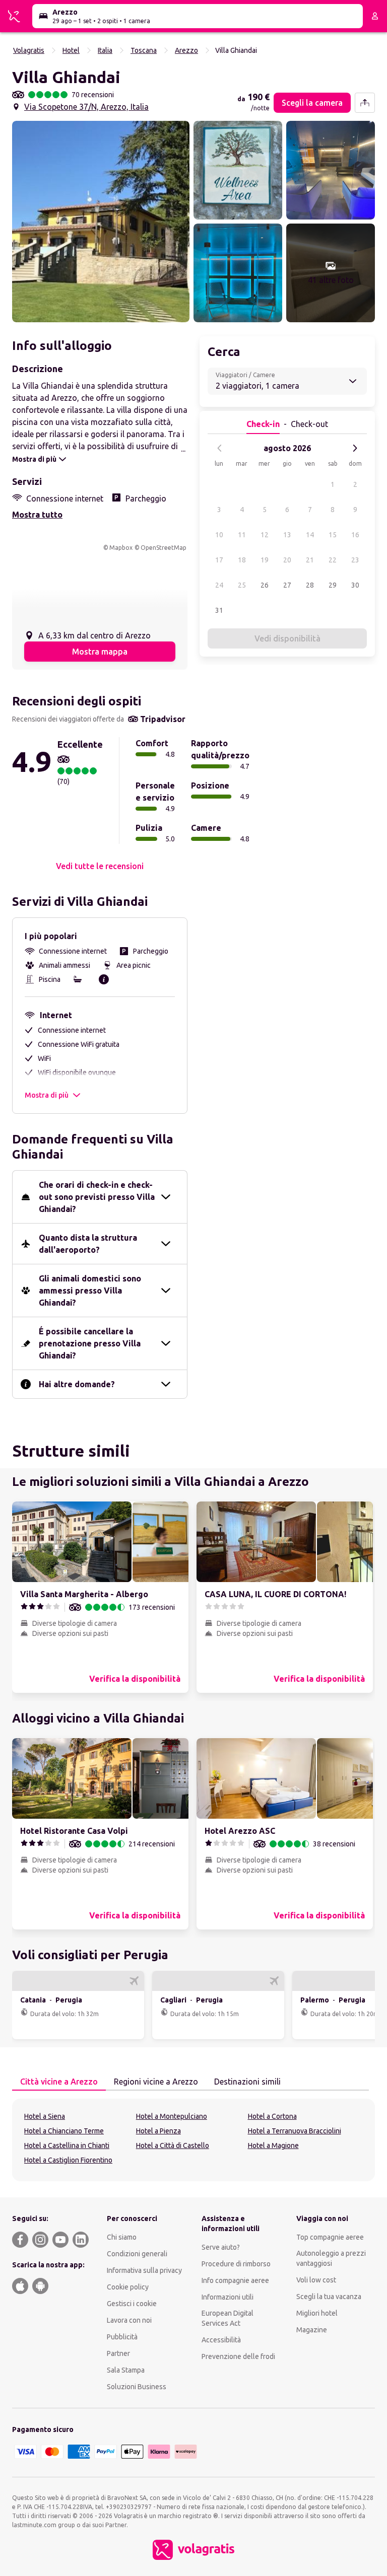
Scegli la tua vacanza (329, 2297)
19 (265, 560)
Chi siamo (122, 2237)
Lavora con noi (129, 2320)
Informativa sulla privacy (144, 2270)
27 (287, 585)
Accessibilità (221, 2340)
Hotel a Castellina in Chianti (67, 2145)
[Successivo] (355, 448)
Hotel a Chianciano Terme (64, 2131)
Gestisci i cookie (132, 2304)
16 (355, 535)
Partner (118, 2353)
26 (265, 585)
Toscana (144, 50)
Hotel (71, 50)
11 (242, 535)
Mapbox (121, 548)
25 (242, 585)
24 (219, 585)
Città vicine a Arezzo (59, 2082)
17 (219, 560)
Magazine (312, 2330)
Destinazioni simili (247, 2082)
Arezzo (186, 50)
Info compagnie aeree (235, 2280)
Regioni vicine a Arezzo (156, 2082)
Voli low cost (316, 2280)
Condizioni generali (137, 2254)
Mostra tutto (37, 515)
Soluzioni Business (137, 2387)
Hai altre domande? (77, 1384)
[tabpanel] (193, 2140)
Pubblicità (122, 2337)
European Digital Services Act (228, 2318)
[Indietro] (220, 448)
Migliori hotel (317, 2313)
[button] (101, 222)
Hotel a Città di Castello (173, 2145)
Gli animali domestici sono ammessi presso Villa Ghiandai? (90, 1291)
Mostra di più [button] (47, 1095)
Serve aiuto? (221, 2247)
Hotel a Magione (273, 2145)
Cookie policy (128, 2287)
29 (333, 585)
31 (219, 610)
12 (265, 535)
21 (310, 560)
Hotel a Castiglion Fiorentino (68, 2160)
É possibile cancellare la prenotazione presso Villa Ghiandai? (90, 1343)
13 (287, 535)
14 (310, 535)
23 (355, 560)
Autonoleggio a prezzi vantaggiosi (331, 2258)
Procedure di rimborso (236, 2264)
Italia (105, 50)
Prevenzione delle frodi (238, 2356)
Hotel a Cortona (272, 2116)
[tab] (59, 2082)
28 (310, 585)
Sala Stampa (126, 2370)
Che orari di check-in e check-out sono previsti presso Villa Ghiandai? (97, 1197)
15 (333, 535)
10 (219, 535)
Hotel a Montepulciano (172, 2116)
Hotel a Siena (45, 2116)
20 (287, 560)
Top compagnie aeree (330, 2237)
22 (333, 560)
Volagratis (29, 50)
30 (355, 585)
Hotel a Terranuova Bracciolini (295, 2131)
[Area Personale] (375, 16)
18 (242, 560)
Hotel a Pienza (158, 2131)
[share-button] (365, 103)
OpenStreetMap (164, 548)
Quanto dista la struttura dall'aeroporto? (88, 1244)
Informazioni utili (228, 2297)
